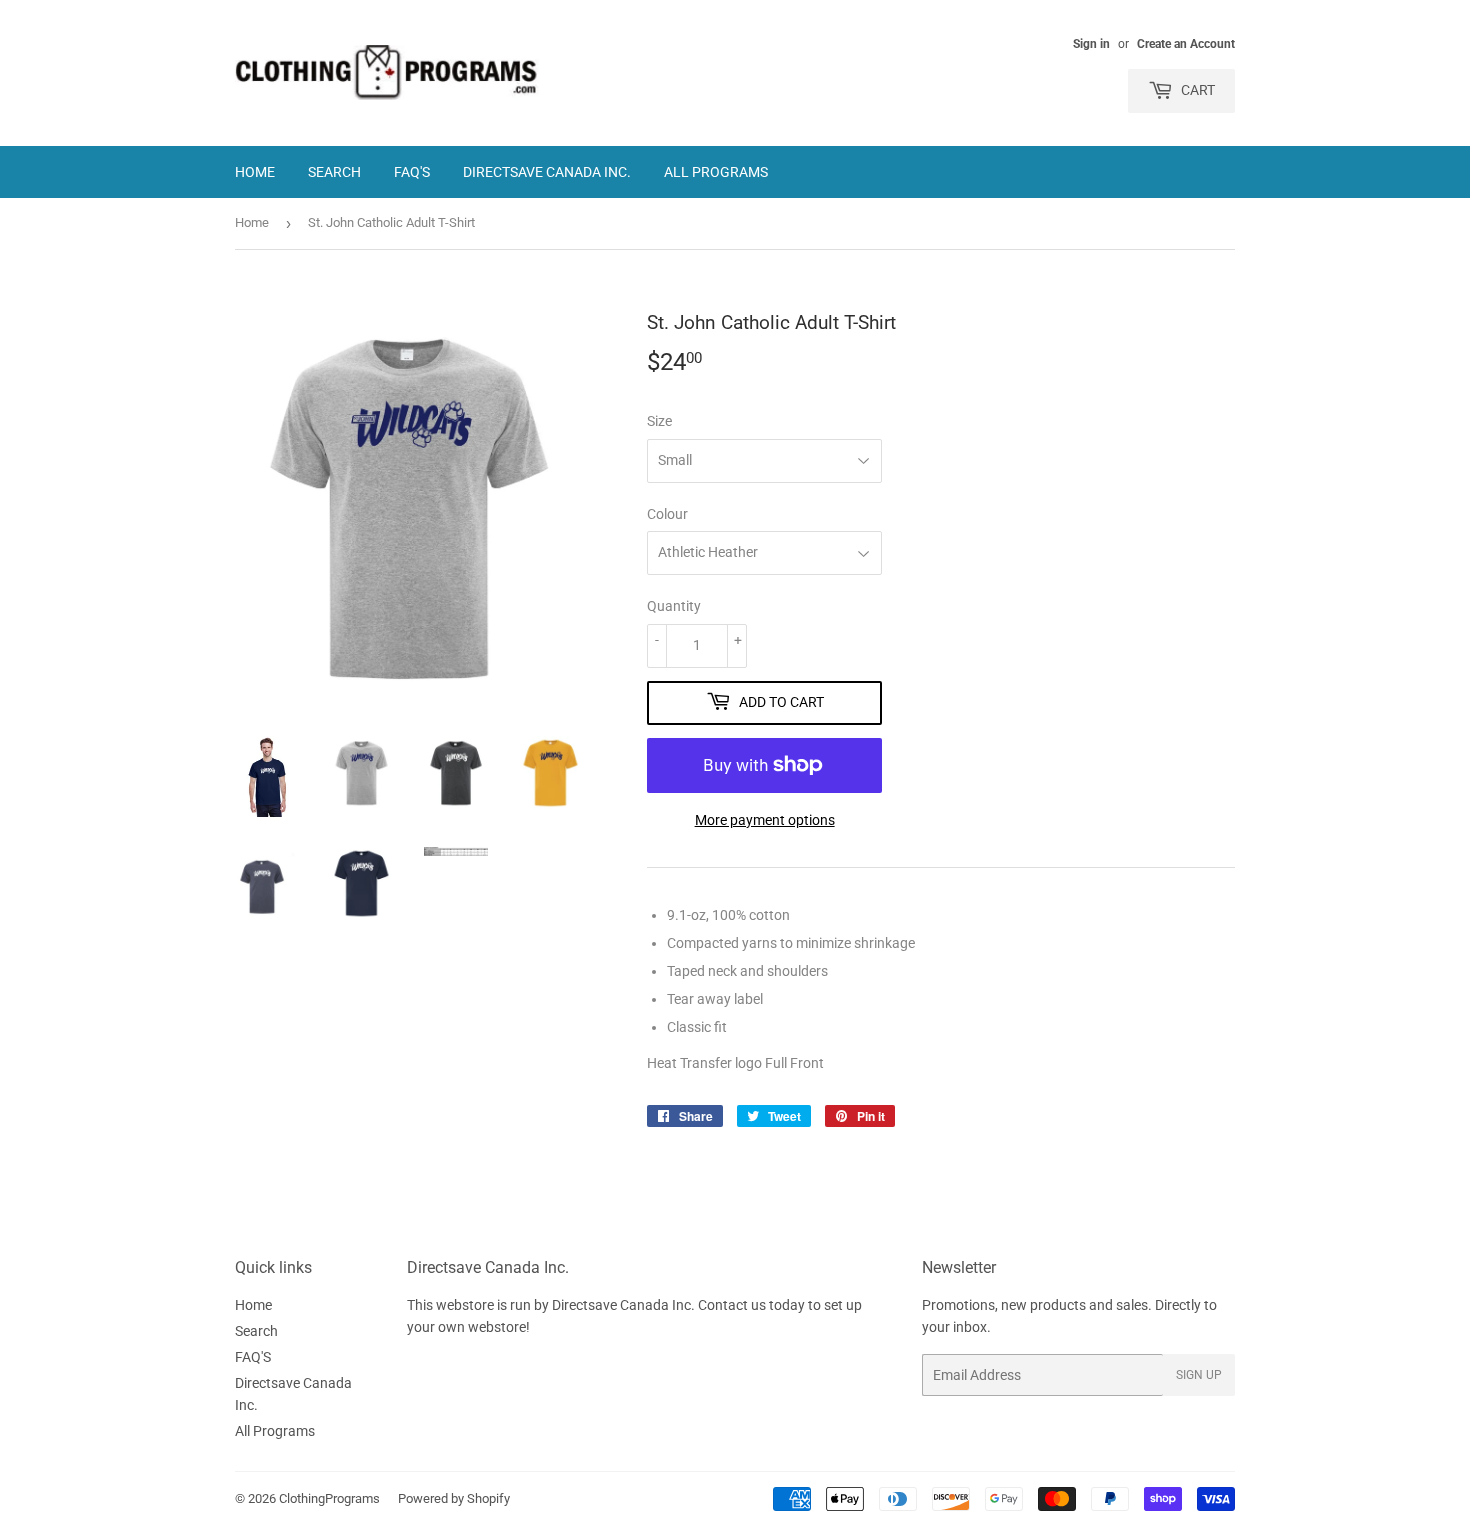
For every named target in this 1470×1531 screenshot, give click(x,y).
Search (334, 172)
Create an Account (1186, 44)
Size (659, 421)
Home (255, 172)
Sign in (1091, 44)
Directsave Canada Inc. (547, 172)
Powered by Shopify (454, 1498)
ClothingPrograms (329, 1498)
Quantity (674, 606)
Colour (667, 514)
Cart (1196, 90)
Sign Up (1199, 1375)
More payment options (765, 820)
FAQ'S (412, 172)
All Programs (716, 172)
